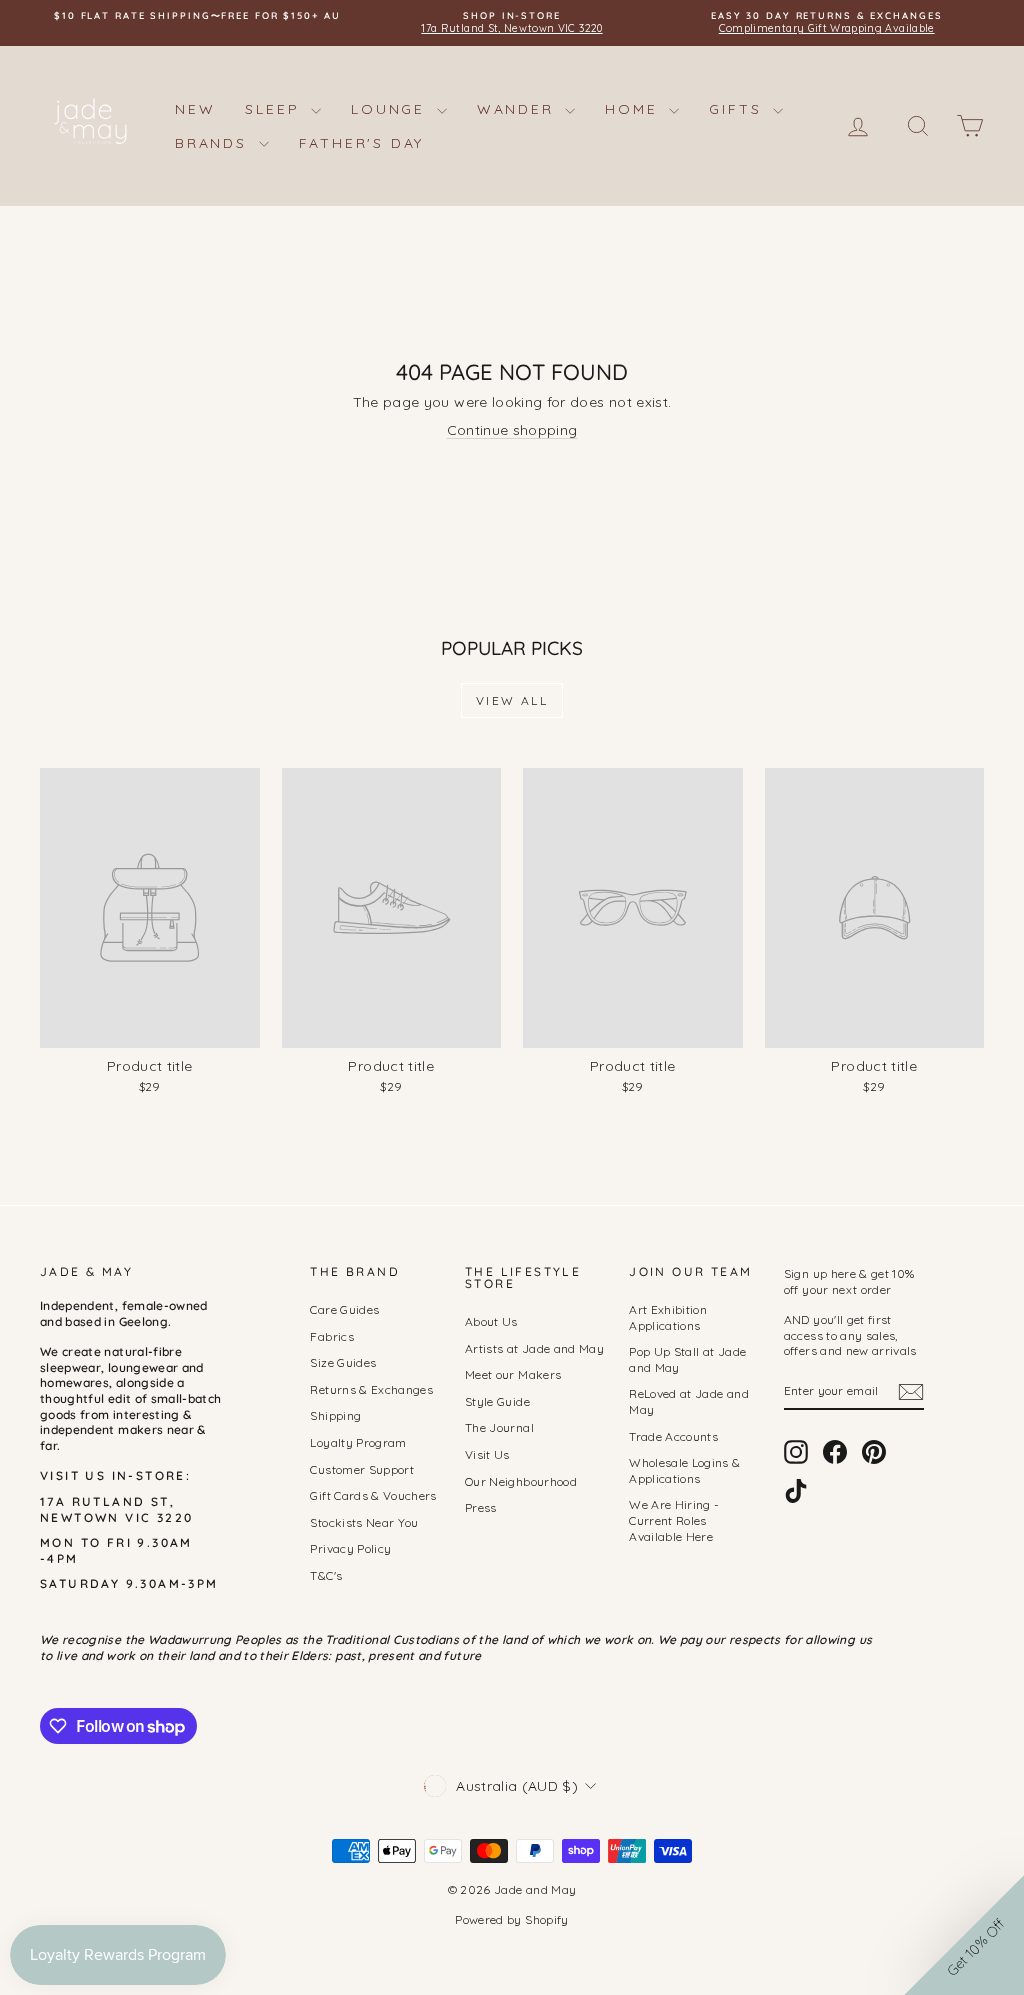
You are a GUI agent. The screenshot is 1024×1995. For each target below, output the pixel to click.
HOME (634, 109)
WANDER (519, 109)
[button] (964, 1935)
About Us (491, 1321)
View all (512, 700)
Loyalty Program (358, 1442)
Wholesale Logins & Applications (684, 1470)
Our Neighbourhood (521, 1481)
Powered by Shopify (511, 1919)
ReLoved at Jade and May (689, 1401)
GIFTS (738, 109)
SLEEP (275, 109)
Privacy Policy (350, 1548)
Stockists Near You (364, 1522)
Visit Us (487, 1454)
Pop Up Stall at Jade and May (687, 1359)
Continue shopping (512, 430)
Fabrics (331, 1336)
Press (481, 1507)
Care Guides (344, 1309)
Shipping (335, 1415)
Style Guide (497, 1401)
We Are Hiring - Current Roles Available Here (674, 1520)
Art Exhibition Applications (668, 1317)
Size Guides (343, 1362)
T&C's (326, 1575)
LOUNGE (391, 109)
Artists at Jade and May (534, 1348)
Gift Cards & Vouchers (373, 1495)
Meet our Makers (513, 1374)
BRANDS (214, 143)
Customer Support (362, 1469)
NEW (195, 109)
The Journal (499, 1427)
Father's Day (362, 143)
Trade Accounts (673, 1436)
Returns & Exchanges (371, 1389)
